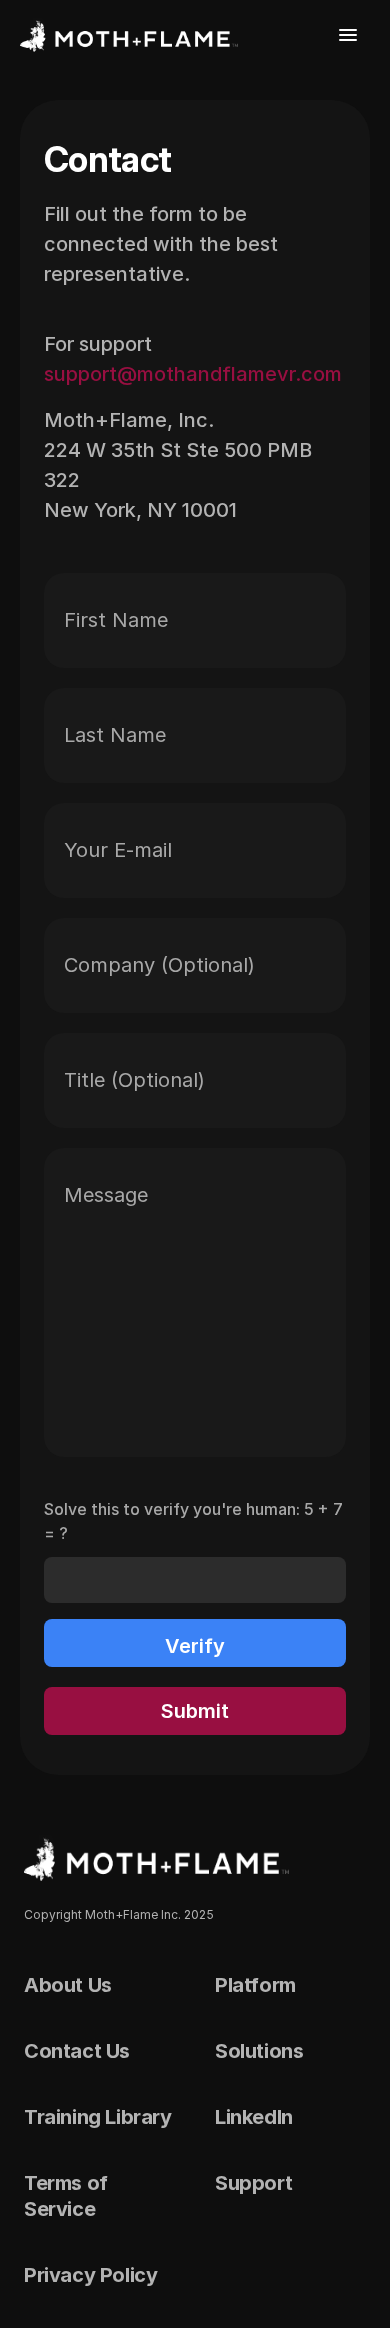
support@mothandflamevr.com (193, 374)
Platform (255, 1985)
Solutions (259, 2051)
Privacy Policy (90, 2275)
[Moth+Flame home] (129, 35)
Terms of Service (66, 2196)
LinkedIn (254, 2117)
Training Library (98, 2117)
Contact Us (77, 2051)
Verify (195, 1646)
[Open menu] (348, 35)
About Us (68, 1985)
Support (253, 2183)
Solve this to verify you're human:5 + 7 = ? (193, 1521)
